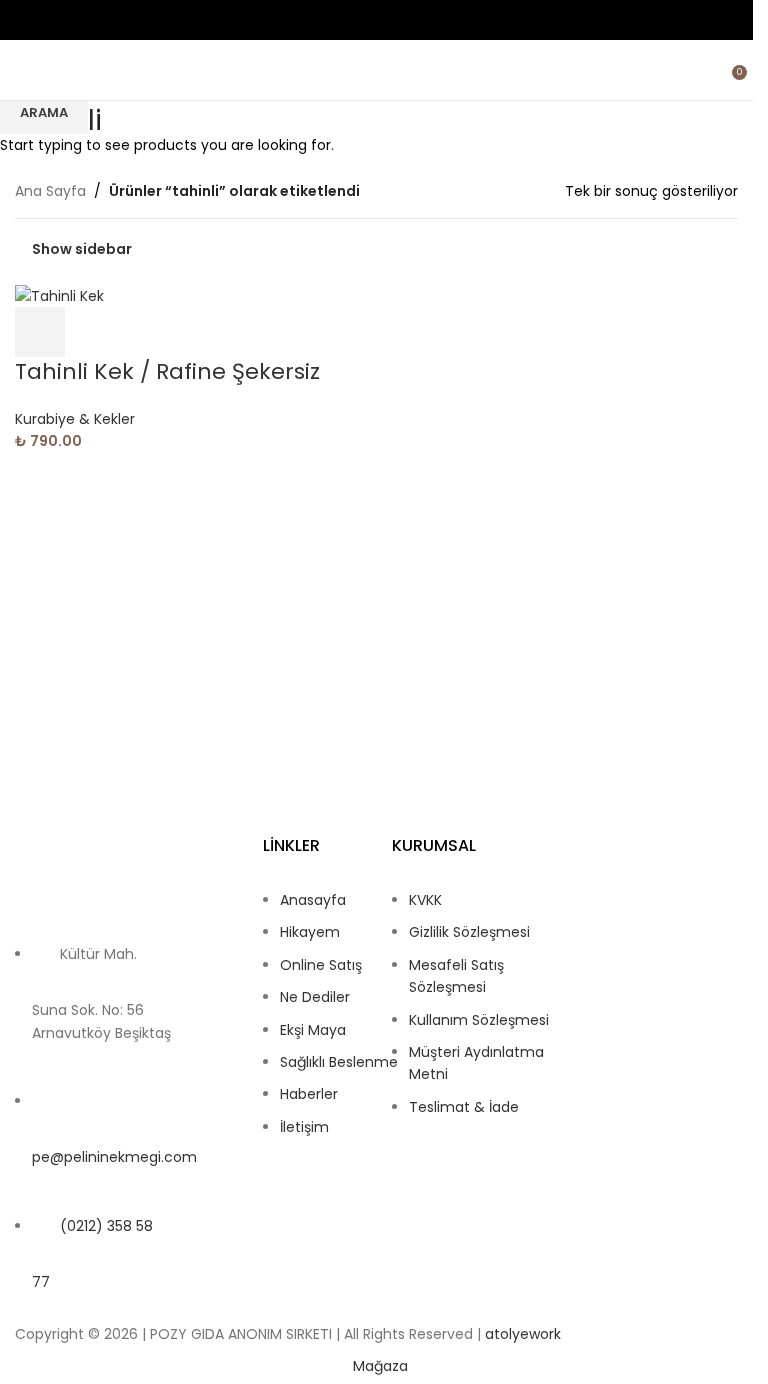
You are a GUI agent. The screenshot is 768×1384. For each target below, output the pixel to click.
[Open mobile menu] (23, 70)
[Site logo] (377, 70)
